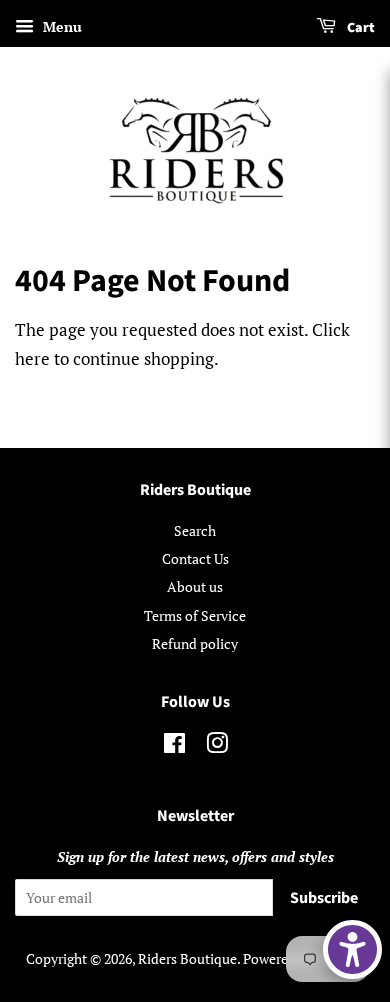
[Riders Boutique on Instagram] (217, 746)
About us (195, 586)
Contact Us (195, 558)
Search (195, 530)
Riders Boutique (187, 958)
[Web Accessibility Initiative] (352, 949)
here (32, 358)
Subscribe (324, 898)
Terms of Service (195, 615)
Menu (60, 26)
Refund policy (195, 643)
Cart (359, 28)
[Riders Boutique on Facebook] (174, 746)
